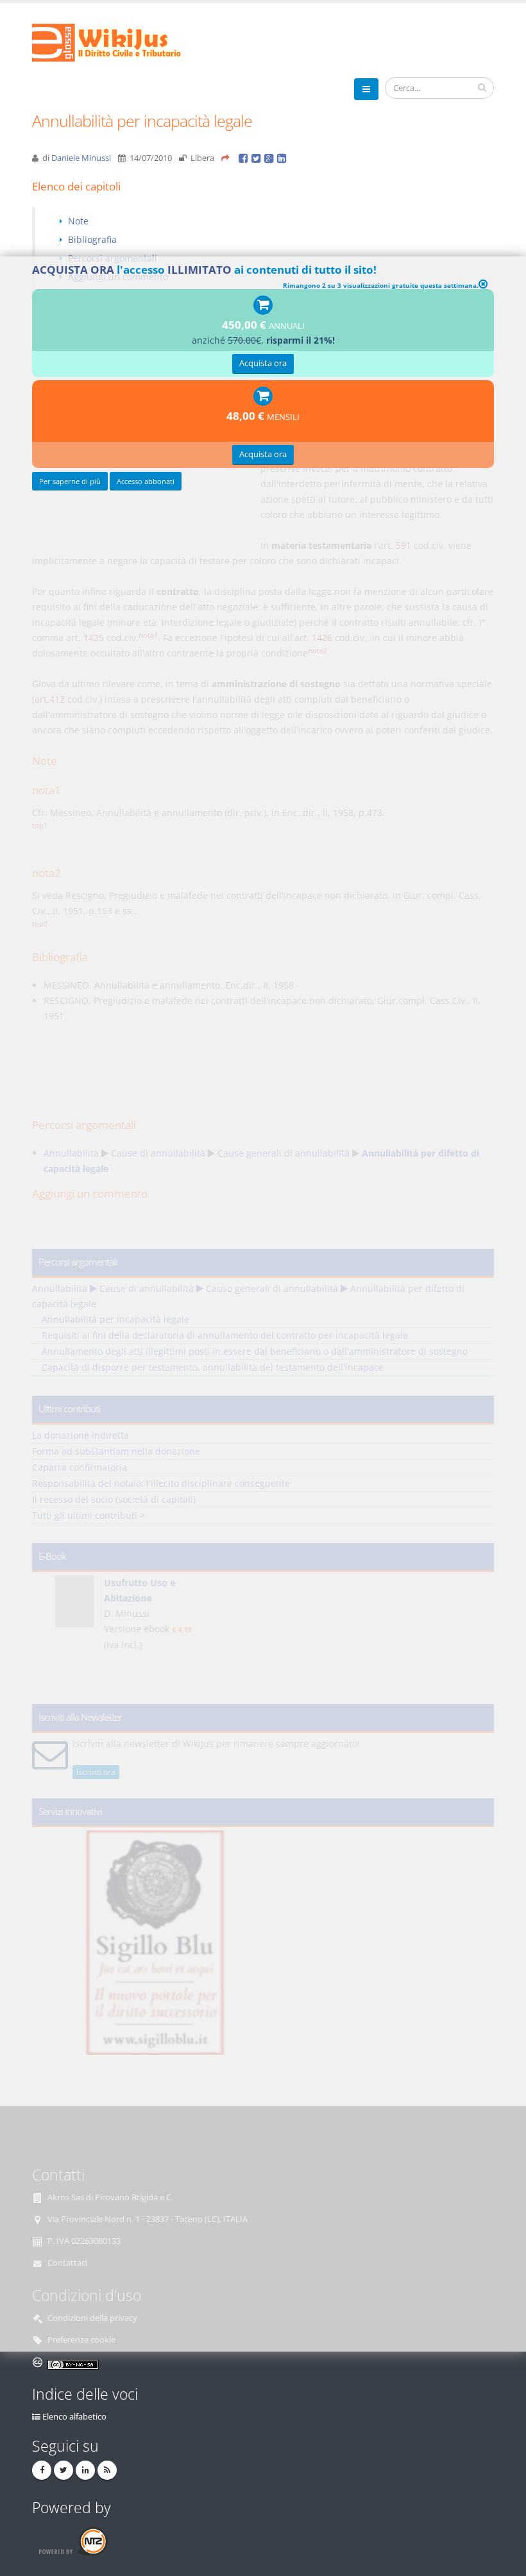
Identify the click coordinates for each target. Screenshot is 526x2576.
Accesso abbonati (146, 481)
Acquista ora (263, 363)
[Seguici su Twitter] (64, 2470)
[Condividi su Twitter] (258, 158)
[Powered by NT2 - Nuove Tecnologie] (73, 2541)
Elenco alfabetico (74, 2417)
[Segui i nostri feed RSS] (107, 2470)
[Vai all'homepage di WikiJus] (117, 41)
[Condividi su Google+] (271, 158)
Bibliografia (92, 239)
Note (78, 221)
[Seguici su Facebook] (42, 2470)
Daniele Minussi (81, 158)
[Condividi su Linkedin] (283, 158)
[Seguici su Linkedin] (85, 2470)
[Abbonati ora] (263, 305)
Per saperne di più (70, 481)
